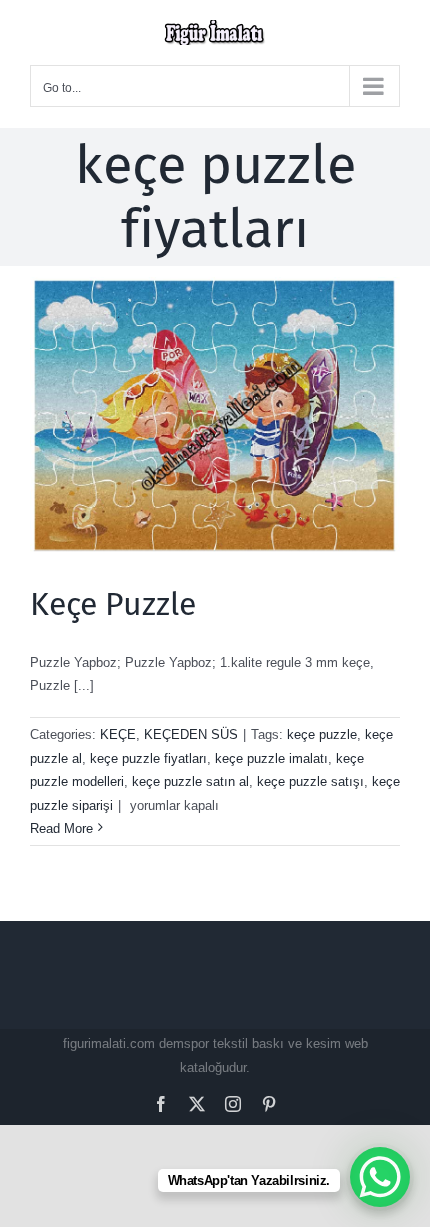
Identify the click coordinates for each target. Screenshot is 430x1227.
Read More (61, 828)
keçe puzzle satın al (190, 781)
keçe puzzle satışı (310, 781)
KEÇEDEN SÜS (191, 734)
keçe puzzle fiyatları (148, 758)
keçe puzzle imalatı (271, 758)
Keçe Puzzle (113, 604)
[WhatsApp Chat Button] (380, 1177)
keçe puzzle (322, 734)
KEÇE (118, 734)
